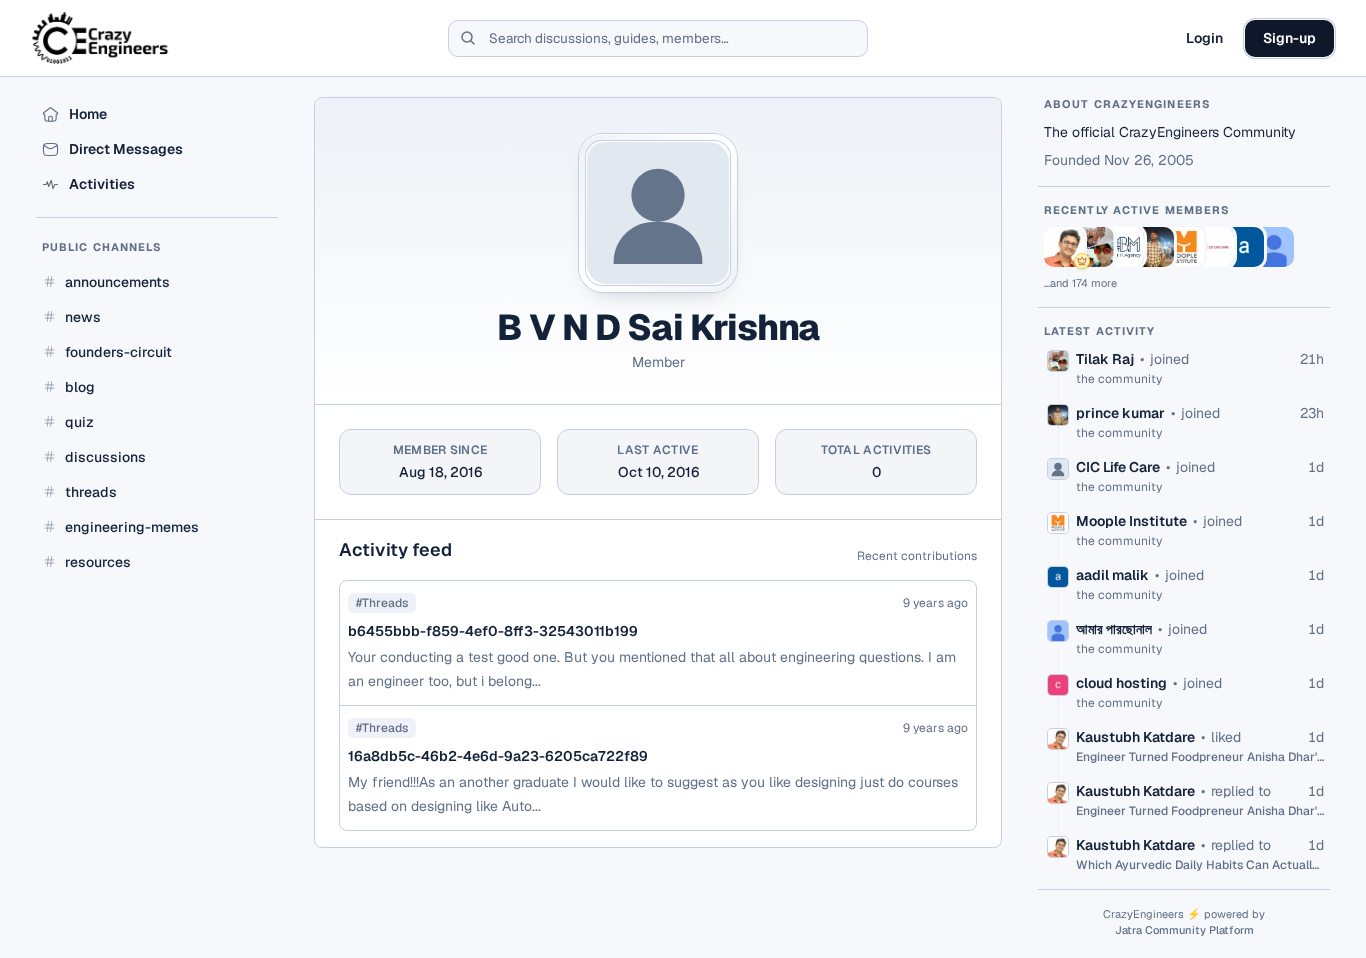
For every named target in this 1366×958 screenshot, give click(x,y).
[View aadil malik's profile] (1244, 247)
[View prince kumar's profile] (1154, 247)
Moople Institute (1131, 521)
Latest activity (1100, 331)
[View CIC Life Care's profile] (1214, 247)
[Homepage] (101, 38)
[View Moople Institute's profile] (1184, 247)
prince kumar (1120, 413)
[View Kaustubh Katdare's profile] (1064, 247)
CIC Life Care (1118, 467)
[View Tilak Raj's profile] (1094, 247)
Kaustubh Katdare (1135, 737)
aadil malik (1112, 575)
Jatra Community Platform (1184, 930)
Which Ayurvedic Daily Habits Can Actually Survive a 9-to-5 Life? (1200, 865)
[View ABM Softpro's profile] (1124, 247)
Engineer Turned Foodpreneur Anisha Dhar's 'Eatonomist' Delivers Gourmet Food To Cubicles (1200, 757)
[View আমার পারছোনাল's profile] (1274, 247)
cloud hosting (1121, 683)
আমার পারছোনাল (1114, 629)
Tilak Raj (1105, 359)
